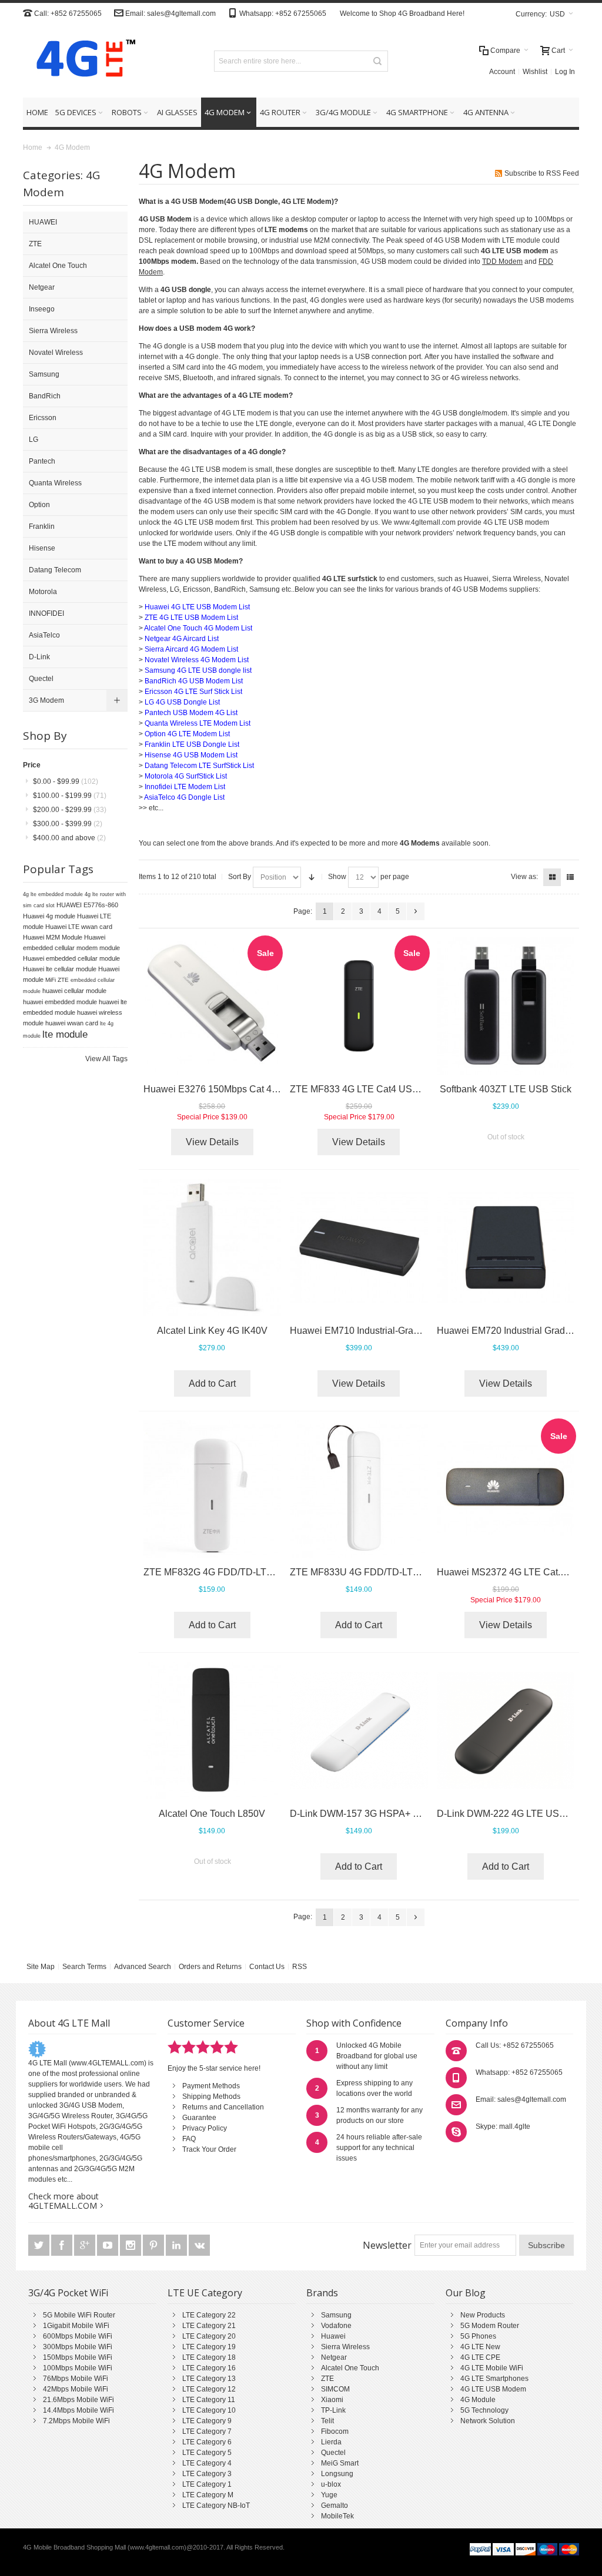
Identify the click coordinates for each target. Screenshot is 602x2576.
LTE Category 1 (207, 2484)
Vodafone (336, 2326)
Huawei (333, 2336)
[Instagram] (131, 2246)
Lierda (331, 2442)
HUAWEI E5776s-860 (87, 905)
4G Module (478, 2400)
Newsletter (387, 2245)
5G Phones (478, 2336)
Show (337, 877)
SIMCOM (335, 2389)
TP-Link (333, 2410)
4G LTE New (480, 2347)
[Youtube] (108, 2246)
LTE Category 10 (209, 2410)
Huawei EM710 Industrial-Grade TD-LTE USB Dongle (402, 1331)
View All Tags (106, 1059)
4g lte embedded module (53, 894)
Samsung (336, 2315)
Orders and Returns (210, 1967)
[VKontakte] (199, 2246)
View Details (212, 1142)
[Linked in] (177, 2246)
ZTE (327, 2379)
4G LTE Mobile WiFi (492, 2368)
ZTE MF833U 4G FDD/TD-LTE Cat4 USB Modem (394, 1572)
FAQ (189, 2139)
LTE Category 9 (207, 2421)
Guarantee (199, 2118)
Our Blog (466, 2293)
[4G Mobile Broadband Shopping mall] (82, 61)
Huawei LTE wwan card (79, 927)
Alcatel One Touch (350, 2368)
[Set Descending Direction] (312, 877)
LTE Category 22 (209, 2315)
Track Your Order (209, 2149)
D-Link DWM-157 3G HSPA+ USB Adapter (379, 1814)
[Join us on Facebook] (63, 2246)
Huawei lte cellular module (60, 969)
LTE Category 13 (209, 2379)
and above (69, 838)
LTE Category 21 (209, 2326)
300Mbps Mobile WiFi (78, 2347)
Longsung (337, 2474)
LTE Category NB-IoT (216, 2505)
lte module (65, 1034)
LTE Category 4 (207, 2463)
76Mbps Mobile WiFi (76, 2379)
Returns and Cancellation (223, 2107)
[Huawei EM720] (506, 1248)
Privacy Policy (205, 2128)
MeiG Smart (340, 2463)
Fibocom (335, 2431)
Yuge (329, 2495)
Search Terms (84, 1967)
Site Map (41, 1967)
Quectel (333, 2453)
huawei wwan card (72, 1023)
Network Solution (488, 2421)
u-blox (331, 2484)
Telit (327, 2421)
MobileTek (337, 2516)
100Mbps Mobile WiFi (78, 2368)
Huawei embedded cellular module (71, 958)
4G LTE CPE (480, 2357)
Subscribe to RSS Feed (542, 173)
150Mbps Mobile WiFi (78, 2357)
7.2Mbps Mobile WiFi (76, 2421)
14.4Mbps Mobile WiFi (78, 2410)
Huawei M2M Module (53, 937)
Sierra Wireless (345, 2347)
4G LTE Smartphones (494, 2379)
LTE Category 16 (209, 2368)
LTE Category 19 (209, 2347)
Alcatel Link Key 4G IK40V (212, 1331)
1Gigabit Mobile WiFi (76, 2326)
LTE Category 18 (209, 2357)
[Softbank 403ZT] (506, 1006)
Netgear (334, 2357)
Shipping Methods (211, 2097)
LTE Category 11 (209, 2400)
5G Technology (484, 2410)
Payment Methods (211, 2086)
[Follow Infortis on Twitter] (40, 2246)
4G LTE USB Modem (493, 2389)
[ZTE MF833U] (359, 1489)
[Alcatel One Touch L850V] (213, 1731)
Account (502, 72)
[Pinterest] (154, 2246)
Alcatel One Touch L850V (212, 1814)
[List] (570, 877)
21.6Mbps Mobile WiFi (78, 2400)
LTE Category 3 (207, 2474)
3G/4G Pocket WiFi (68, 2293)
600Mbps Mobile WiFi (78, 2336)
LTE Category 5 (207, 2453)
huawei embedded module (60, 1002)
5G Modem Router (490, 2326)
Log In (565, 72)
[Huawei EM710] (359, 1248)
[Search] (377, 61)
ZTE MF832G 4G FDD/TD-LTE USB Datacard (240, 1572)
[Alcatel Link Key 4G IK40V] (213, 1248)
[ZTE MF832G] (213, 1489)
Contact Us (267, 1967)
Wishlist (535, 72)
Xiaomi (332, 2400)
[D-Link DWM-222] (506, 1731)
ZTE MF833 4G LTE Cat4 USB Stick (366, 1089)
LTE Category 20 (209, 2336)
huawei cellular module (74, 991)
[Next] (416, 911)
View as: (524, 877)
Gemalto (335, 2505)
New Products (483, 2315)
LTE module (521, 240)
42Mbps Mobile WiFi (76, 2389)
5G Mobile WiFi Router (79, 2315)
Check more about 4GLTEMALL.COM (63, 2201)
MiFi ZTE (57, 980)
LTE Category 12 (209, 2389)
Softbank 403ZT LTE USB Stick (506, 1089)
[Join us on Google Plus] (86, 2246)
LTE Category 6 (207, 2442)
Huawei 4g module (49, 916)
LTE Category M (208, 2495)
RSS (300, 1967)
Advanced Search (143, 1967)
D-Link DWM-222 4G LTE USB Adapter (519, 1814)
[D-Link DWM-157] (359, 1731)
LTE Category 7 (207, 2431)
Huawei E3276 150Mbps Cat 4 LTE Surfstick (236, 1089)
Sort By (240, 877)
